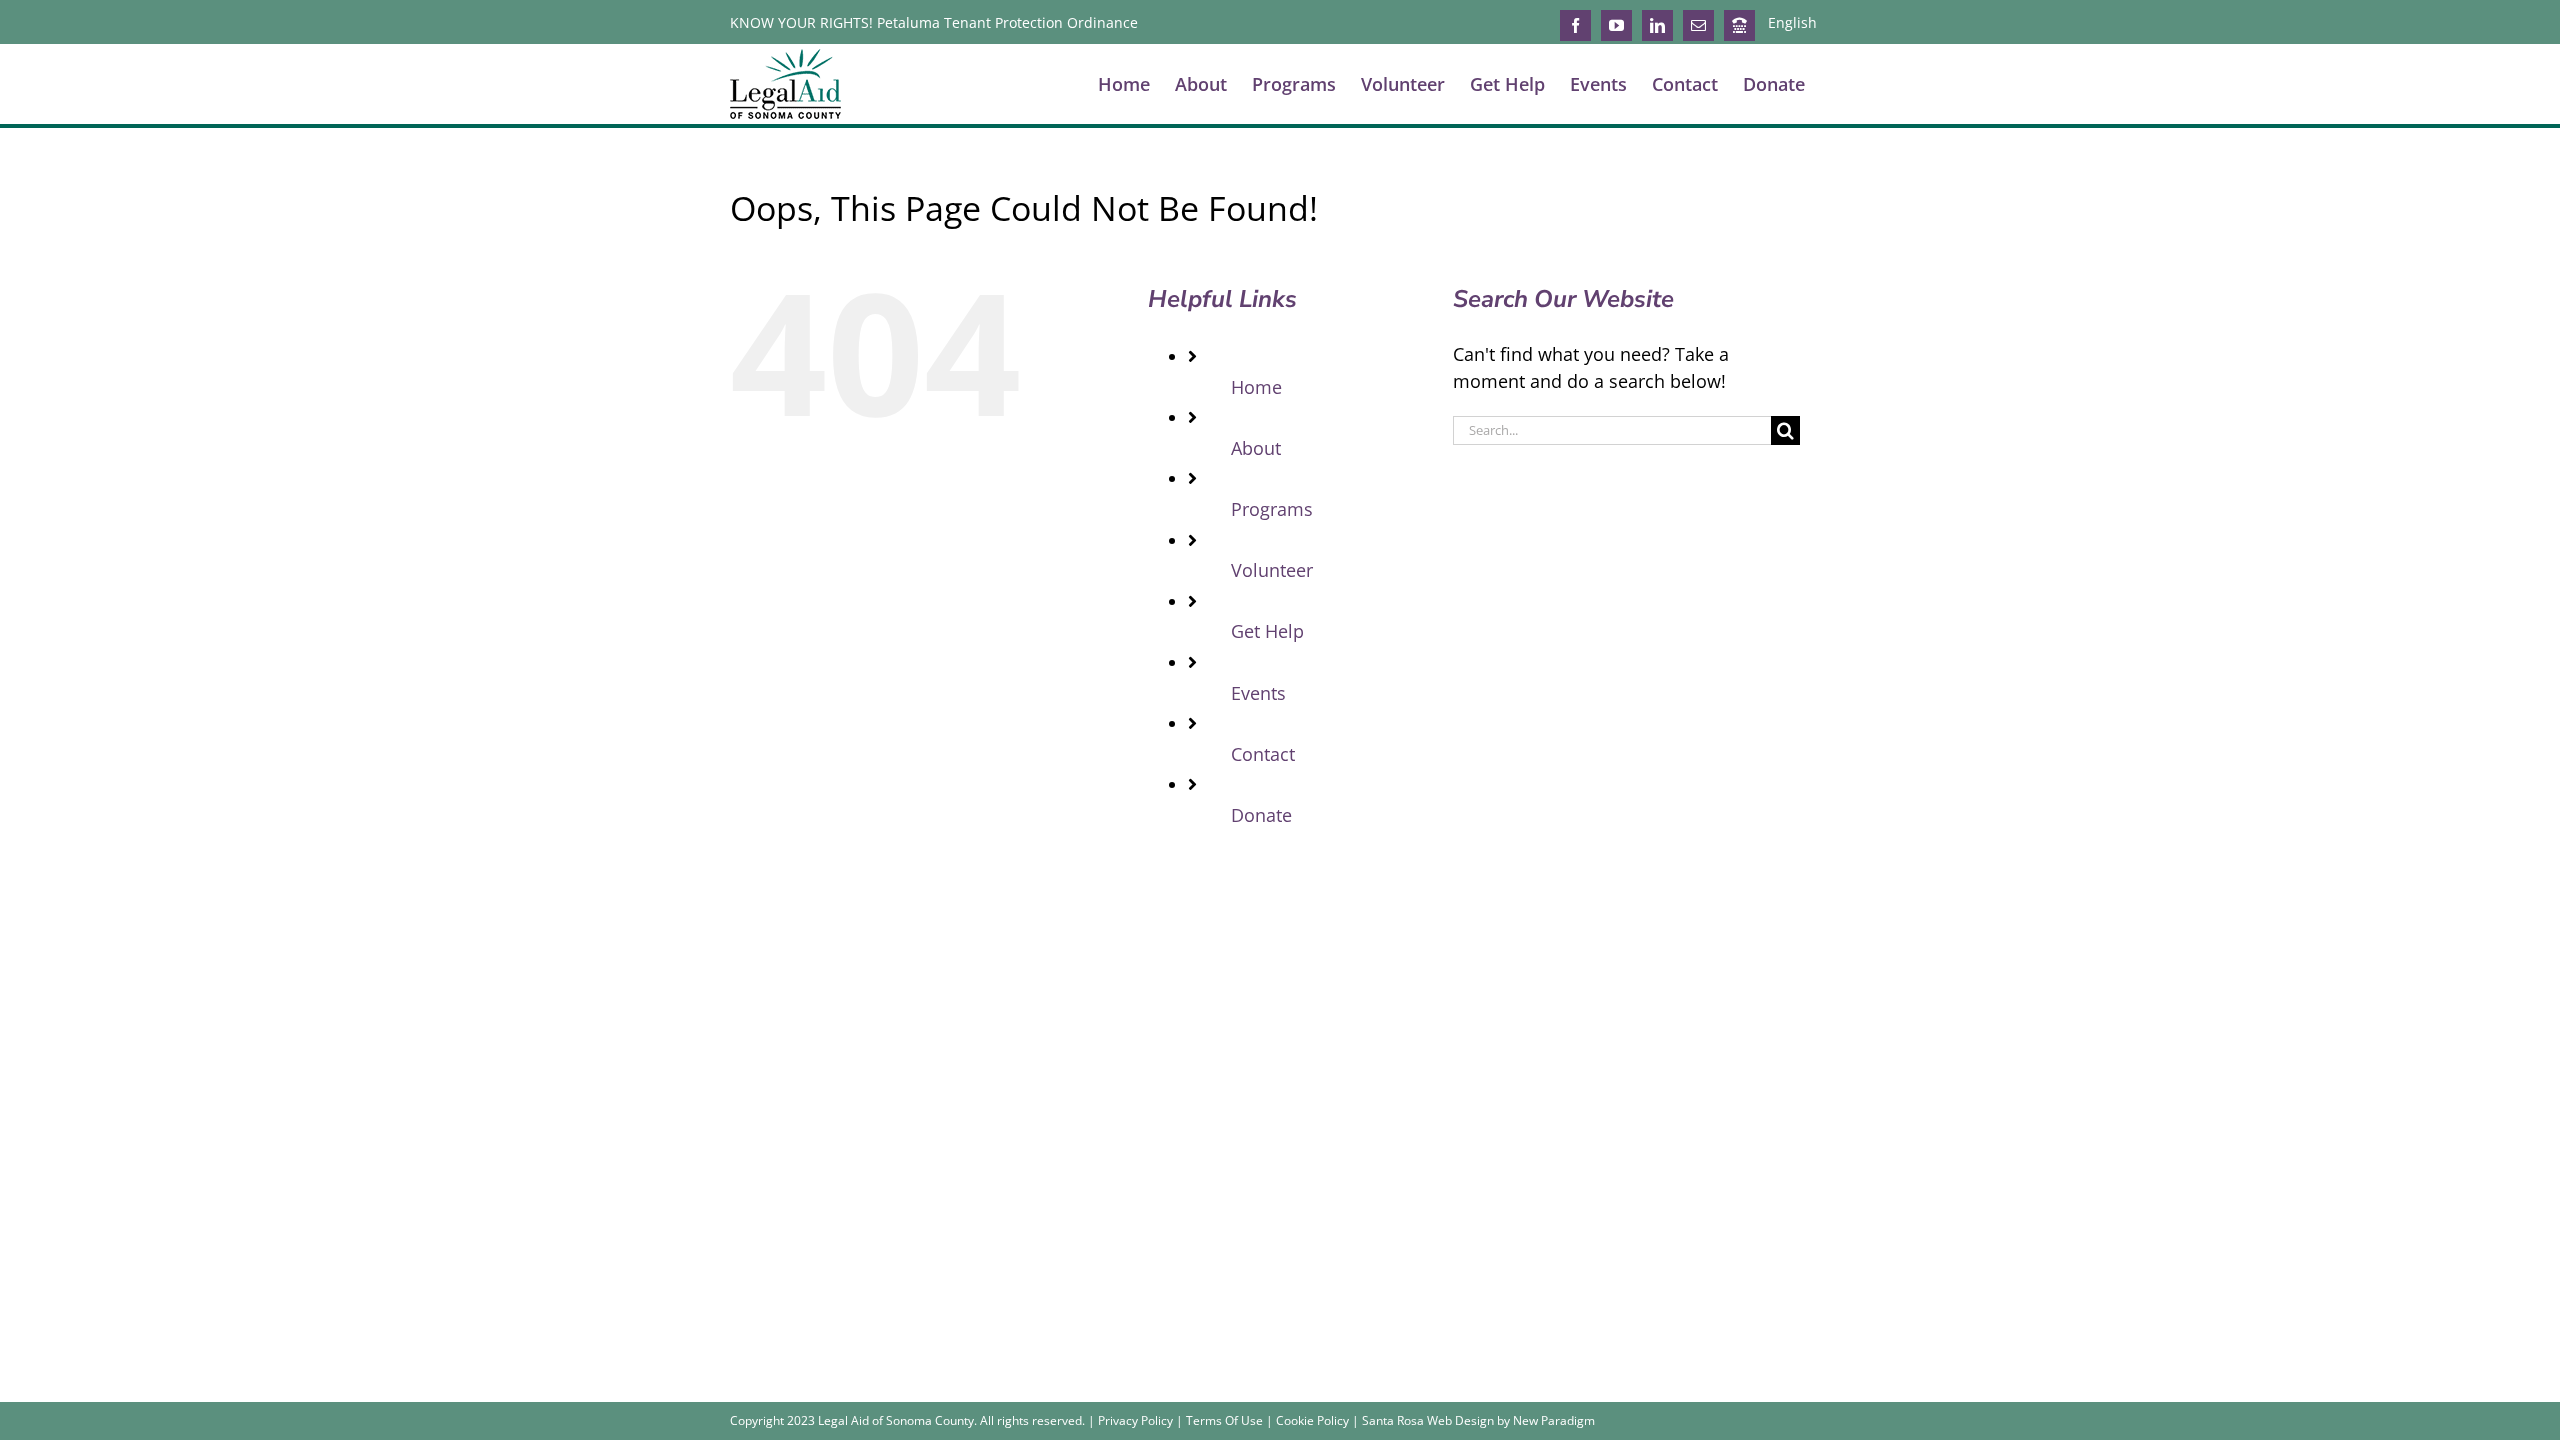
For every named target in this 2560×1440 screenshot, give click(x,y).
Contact (1263, 754)
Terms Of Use (1224, 1420)
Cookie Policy (1312, 1420)
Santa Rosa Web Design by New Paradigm (1478, 1420)
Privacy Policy (1135, 1420)
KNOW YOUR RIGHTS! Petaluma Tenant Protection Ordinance (934, 22)
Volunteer (1272, 570)
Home (1256, 387)
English (1792, 22)
